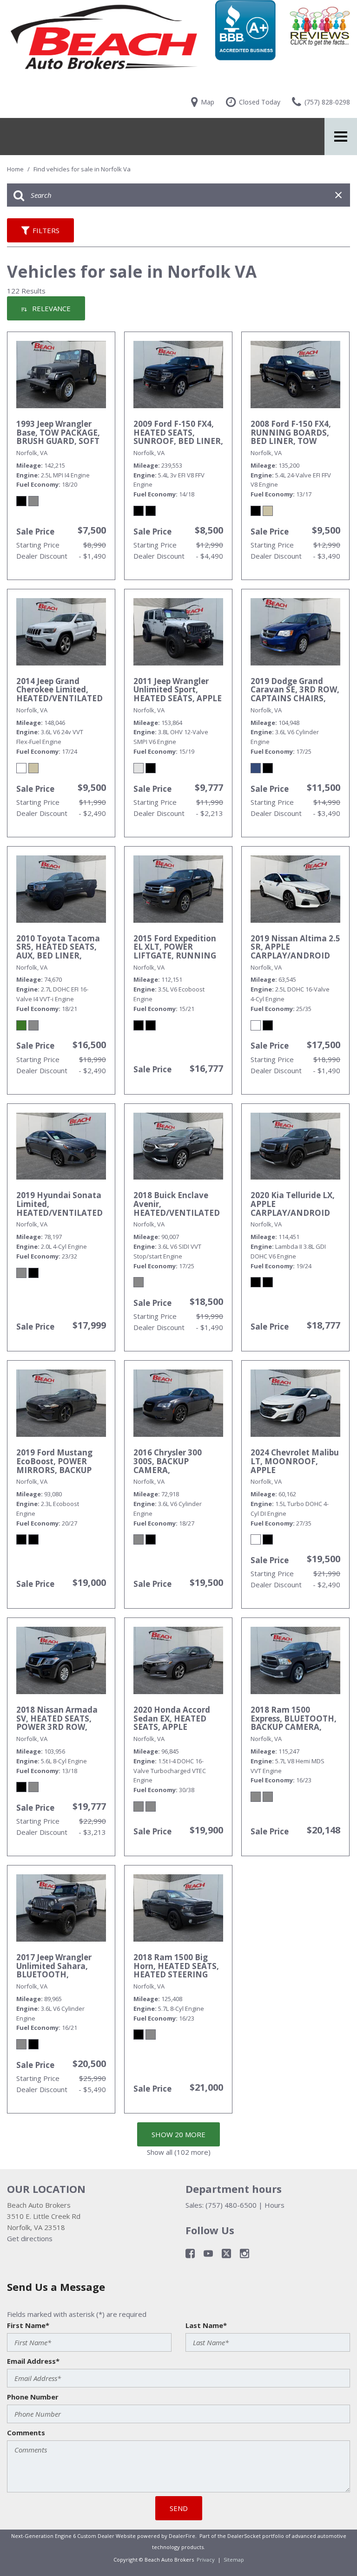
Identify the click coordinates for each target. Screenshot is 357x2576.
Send (179, 2508)
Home (16, 169)
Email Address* (33, 2361)
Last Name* (206, 2325)
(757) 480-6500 (231, 2205)
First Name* (28, 2325)
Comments (26, 2433)
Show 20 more (178, 2134)
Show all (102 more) (179, 2152)
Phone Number (33, 2397)
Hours (274, 2205)
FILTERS (46, 230)
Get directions (30, 2238)
